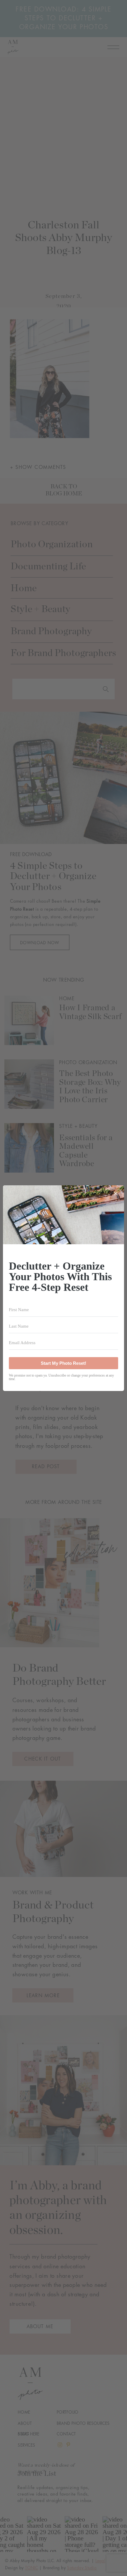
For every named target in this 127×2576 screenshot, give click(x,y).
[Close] (116, 1194)
